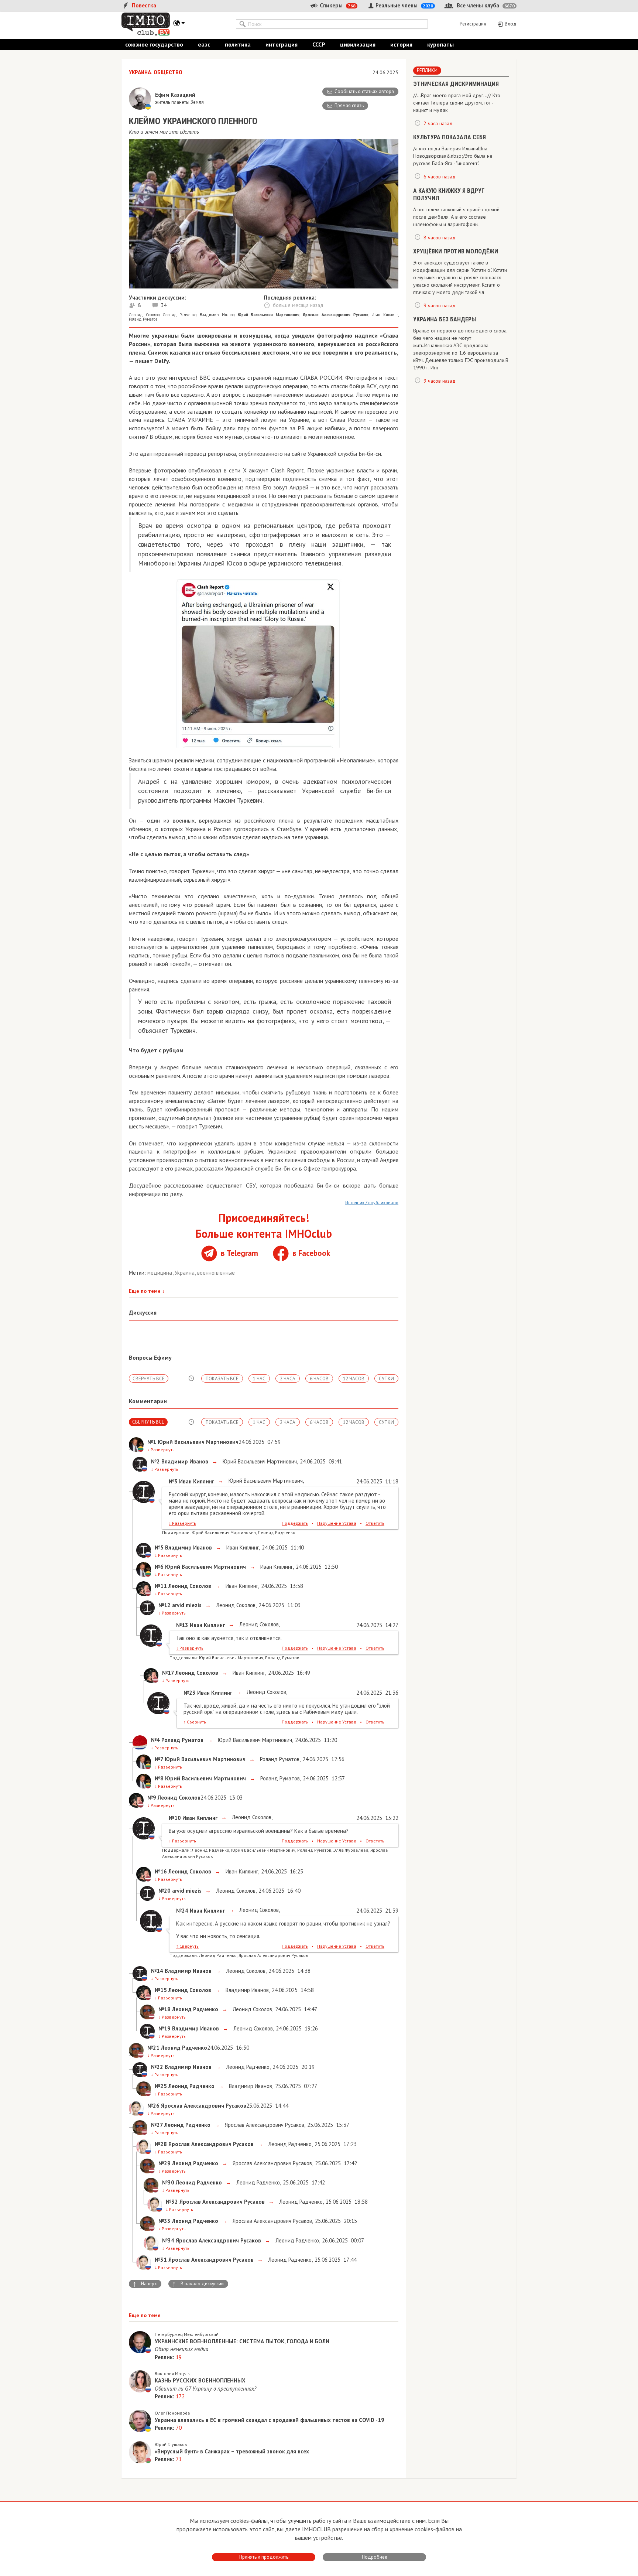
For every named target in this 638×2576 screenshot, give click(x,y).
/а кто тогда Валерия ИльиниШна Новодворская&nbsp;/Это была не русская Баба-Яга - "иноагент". (453, 156)
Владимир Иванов (217, 315)
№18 (164, 2009)
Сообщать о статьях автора (364, 91)
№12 (164, 1605)
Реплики (427, 70)
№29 (164, 2163)
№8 (159, 1778)
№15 (161, 1990)
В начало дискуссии (198, 2284)
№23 (190, 1693)
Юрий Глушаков (171, 2444)
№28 (161, 2144)
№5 (159, 1547)
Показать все (222, 1379)
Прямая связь (349, 105)
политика (238, 44)
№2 (155, 1461)
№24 (182, 1911)
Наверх (145, 2284)
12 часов (354, 1379)
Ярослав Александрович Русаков (264, 2125)
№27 (157, 2125)
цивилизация (358, 44)
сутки (386, 1379)
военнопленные (216, 1273)
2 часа (288, 1379)
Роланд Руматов (143, 319)
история (401, 44)
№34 (168, 2240)
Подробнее (375, 2557)
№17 (168, 1673)
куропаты (440, 44)
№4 (155, 1740)
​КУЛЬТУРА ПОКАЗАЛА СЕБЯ (450, 137)
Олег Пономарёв (172, 2413)
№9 (152, 1798)
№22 (157, 2067)
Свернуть (195, 1722)
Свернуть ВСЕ (149, 1379)
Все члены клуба (485, 5)
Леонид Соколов (144, 315)
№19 (164, 2028)
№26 (153, 2106)
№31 (161, 2260)
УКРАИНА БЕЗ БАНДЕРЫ (445, 319)
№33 (164, 2221)
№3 (173, 1481)
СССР (319, 44)
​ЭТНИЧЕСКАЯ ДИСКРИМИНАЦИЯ (456, 84)
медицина (160, 1273)
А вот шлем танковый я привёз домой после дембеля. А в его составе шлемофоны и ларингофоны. (456, 217)
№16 (161, 1871)
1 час (259, 1379)
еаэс (204, 44)
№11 (161, 1586)
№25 (161, 2086)
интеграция (282, 44)
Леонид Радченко (180, 315)
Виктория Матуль (172, 2373)
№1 (152, 1442)
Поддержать (295, 1523)
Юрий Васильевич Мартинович (259, 1461)
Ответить (375, 1523)
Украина (185, 1273)
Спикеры (337, 5)
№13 (182, 1625)
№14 (157, 1971)
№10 (175, 1818)
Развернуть (161, 1450)
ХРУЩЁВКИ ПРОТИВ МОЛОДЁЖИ (456, 251)
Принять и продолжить (264, 2557)
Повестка (143, 5)
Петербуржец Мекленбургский (187, 2334)
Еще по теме (147, 1291)
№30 (168, 2182)
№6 (159, 1567)
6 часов (319, 1379)
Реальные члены (404, 5)
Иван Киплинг (385, 315)
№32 (172, 2202)
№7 (159, 1759)
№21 (153, 2048)
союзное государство (154, 44)
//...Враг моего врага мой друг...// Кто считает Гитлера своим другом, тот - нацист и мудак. (457, 103)
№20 (164, 1891)
